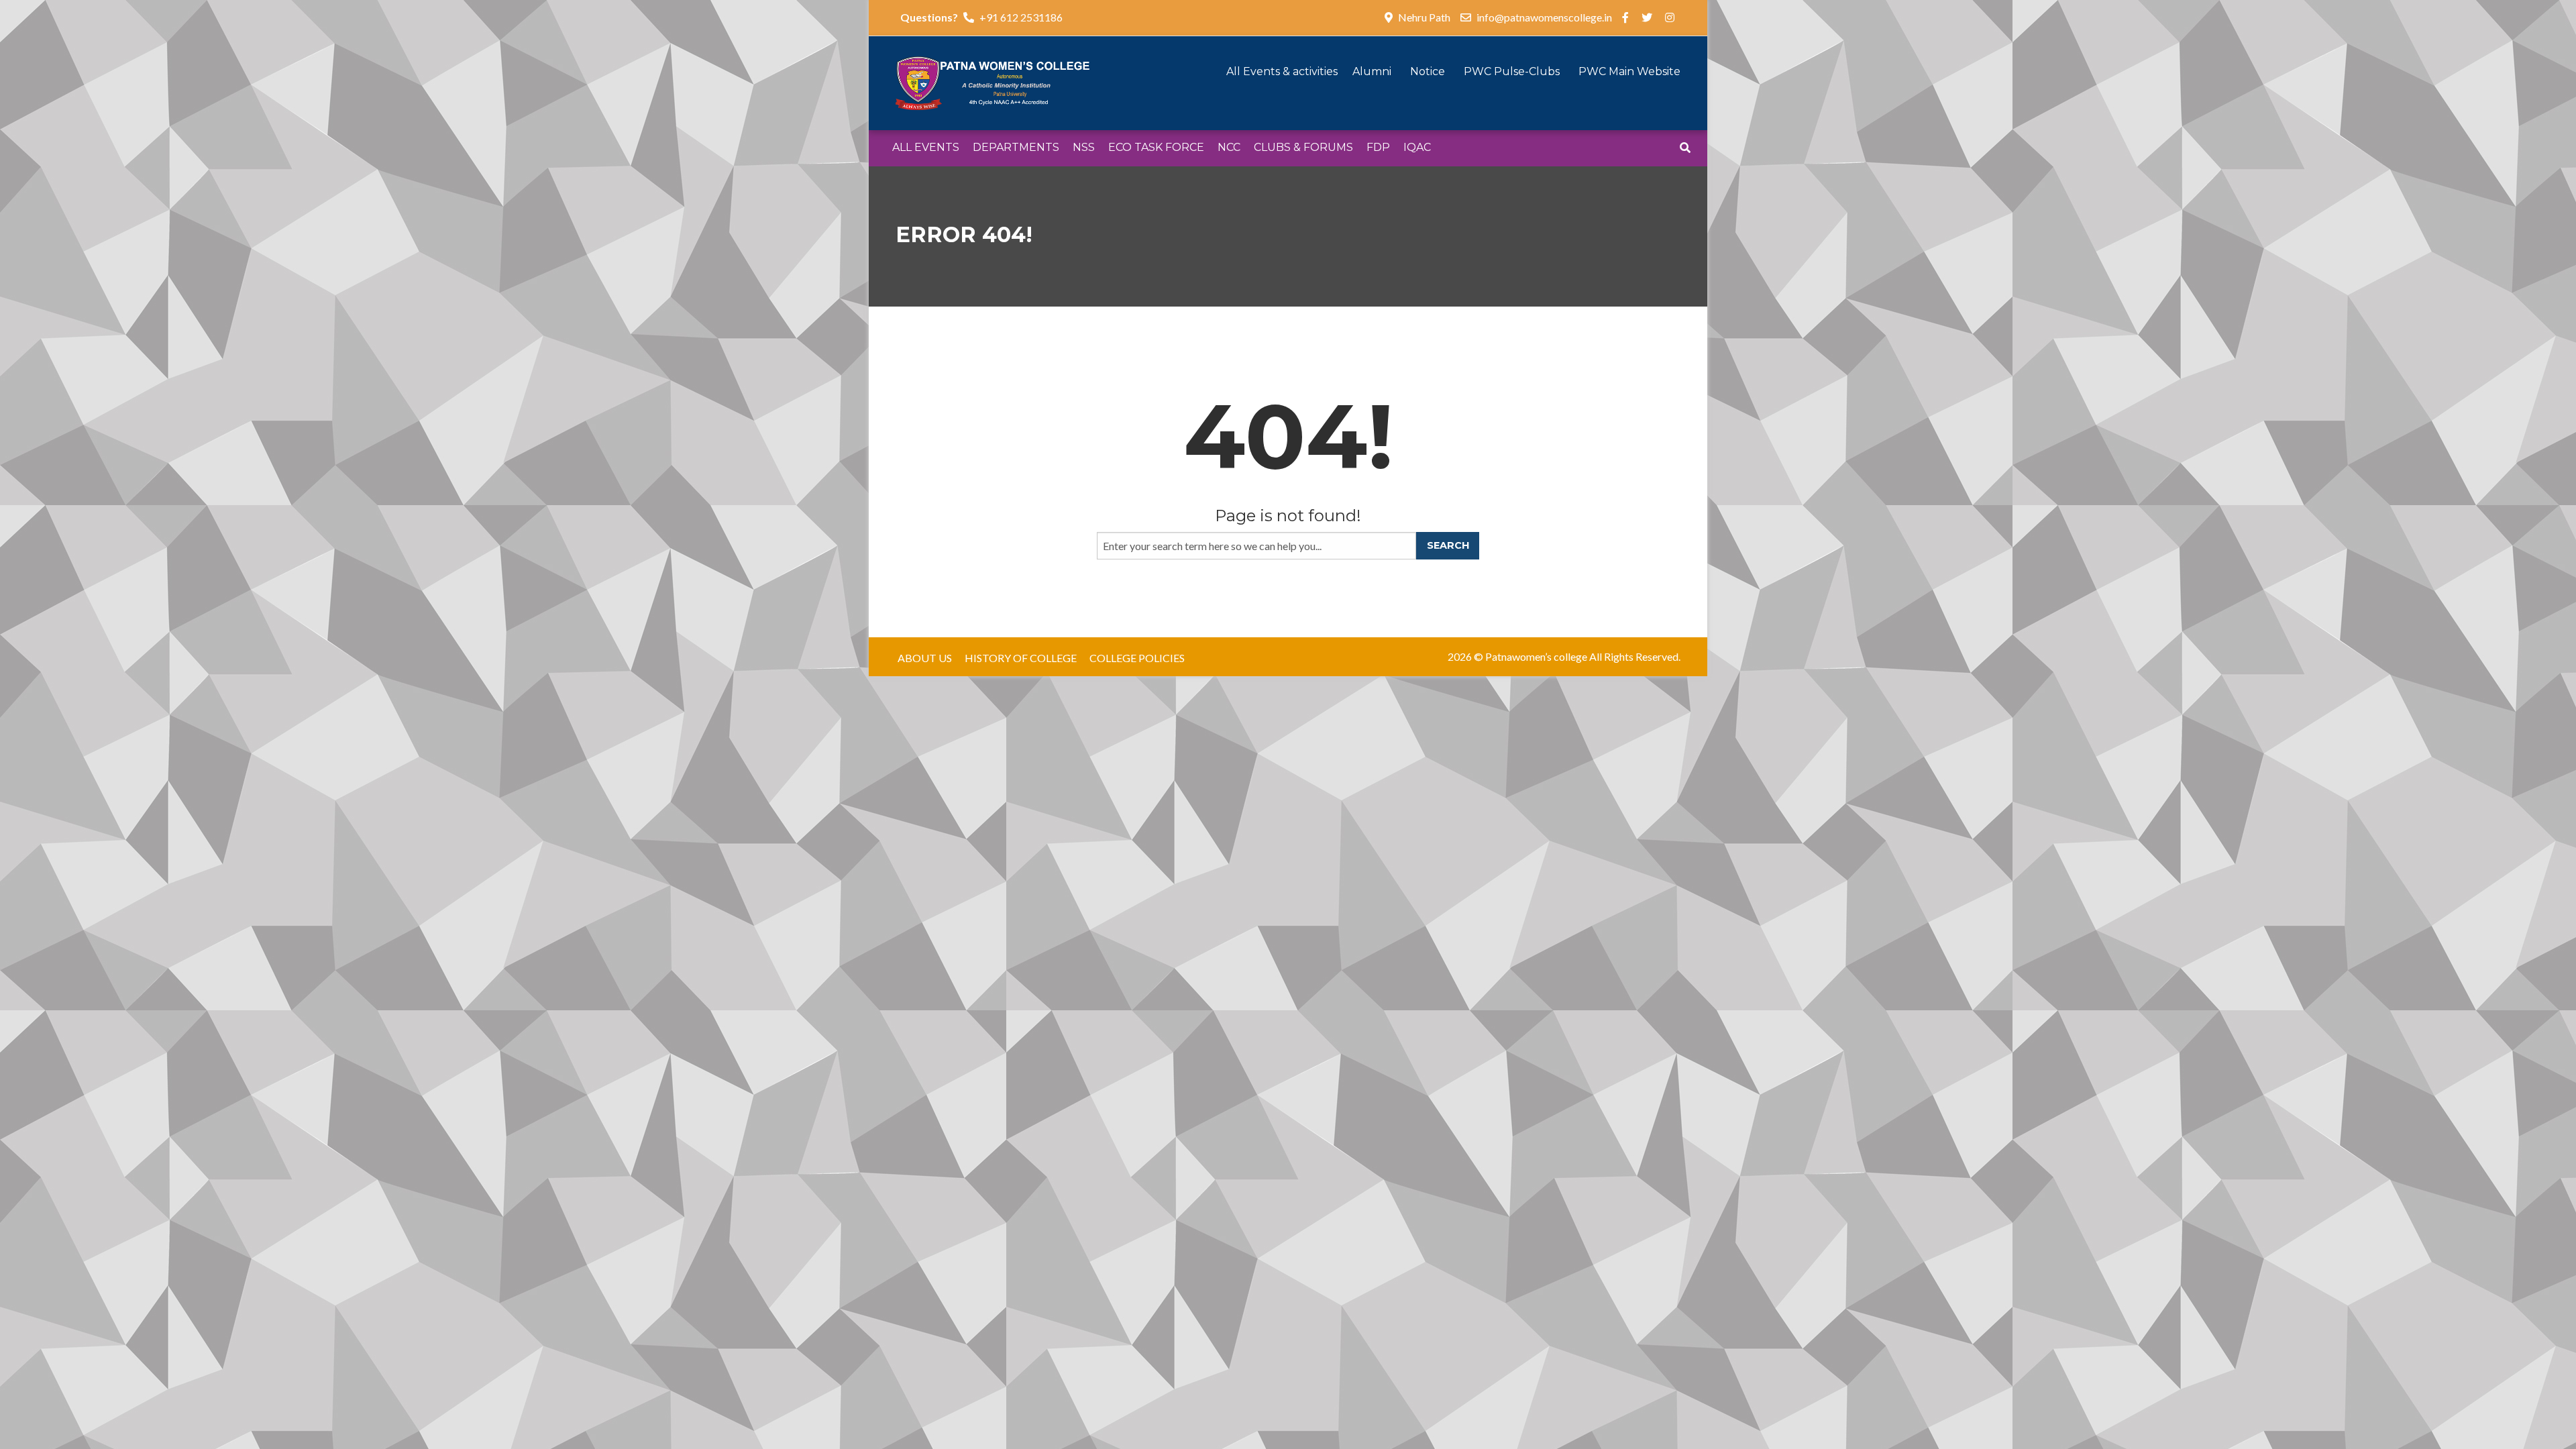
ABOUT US (925, 658)
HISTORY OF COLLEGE (1021, 658)
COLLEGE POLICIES (1137, 658)
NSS (1084, 147)
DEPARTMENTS (1016, 147)
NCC (1229, 147)
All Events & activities (1283, 71)
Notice (1429, 71)
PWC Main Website (1629, 71)
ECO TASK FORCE (1156, 147)
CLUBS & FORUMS (1303, 147)
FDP (1378, 147)
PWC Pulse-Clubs (1513, 71)
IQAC (1417, 147)
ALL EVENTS (926, 147)
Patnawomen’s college (1536, 656)
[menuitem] (926, 148)
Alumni (1373, 71)
